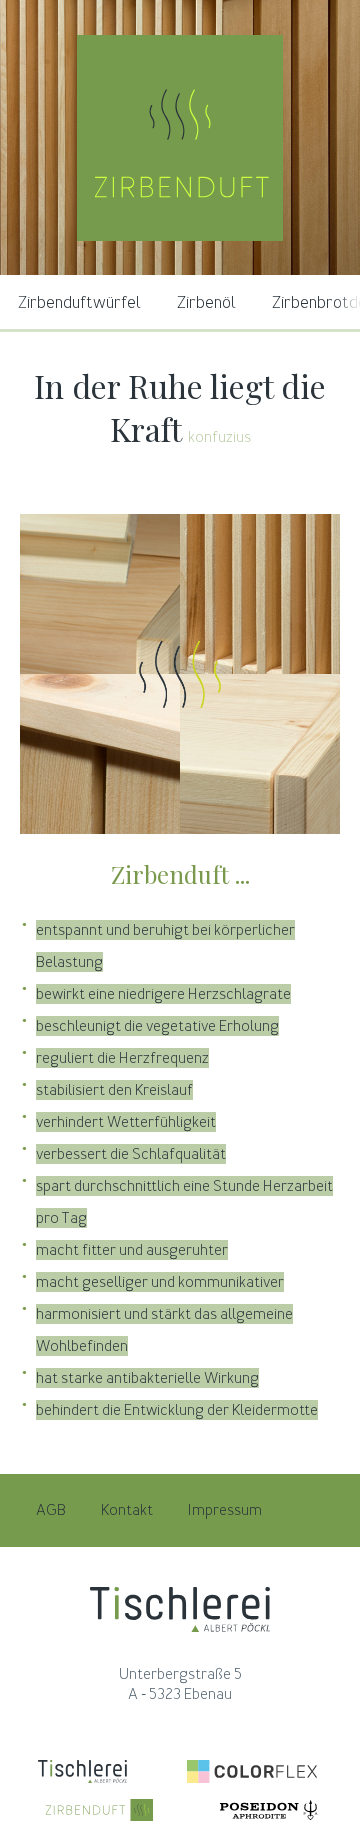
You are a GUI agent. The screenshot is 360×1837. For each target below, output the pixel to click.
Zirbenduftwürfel (79, 302)
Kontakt (127, 1510)
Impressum (225, 1510)
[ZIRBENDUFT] (180, 236)
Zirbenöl (206, 302)
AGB (51, 1510)
